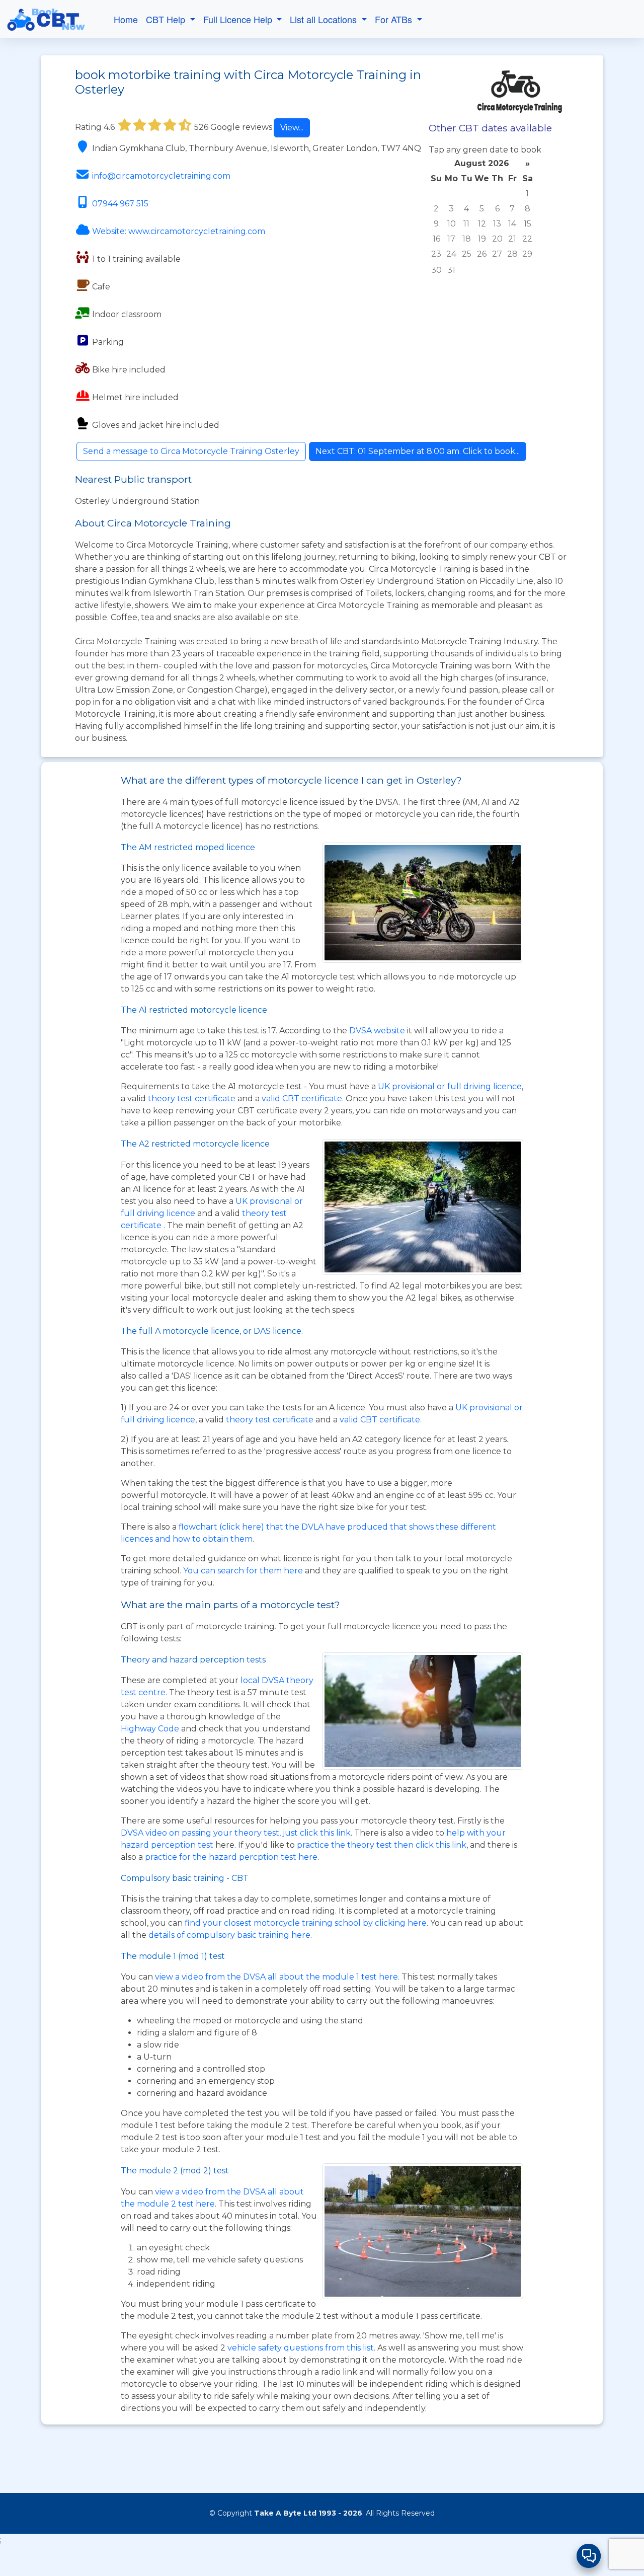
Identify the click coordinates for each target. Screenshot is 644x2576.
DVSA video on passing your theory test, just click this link (236, 1833)
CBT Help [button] (167, 19)
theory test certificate (193, 1098)
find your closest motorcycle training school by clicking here (306, 1923)
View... (292, 128)
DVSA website (378, 1031)
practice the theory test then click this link (382, 1845)
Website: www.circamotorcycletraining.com (179, 231)
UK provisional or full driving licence (450, 1086)
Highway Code (150, 1729)
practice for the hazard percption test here (231, 1857)
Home (126, 19)
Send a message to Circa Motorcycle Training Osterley (191, 451)
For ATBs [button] (395, 19)
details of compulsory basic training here (229, 1935)
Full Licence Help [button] (239, 19)
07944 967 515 (120, 204)
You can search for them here (244, 1571)
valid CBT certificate (302, 1098)
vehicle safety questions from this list (301, 2348)
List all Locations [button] (325, 19)
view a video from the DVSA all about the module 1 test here (276, 1977)
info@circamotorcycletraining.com (161, 176)
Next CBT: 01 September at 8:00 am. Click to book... (418, 451)
